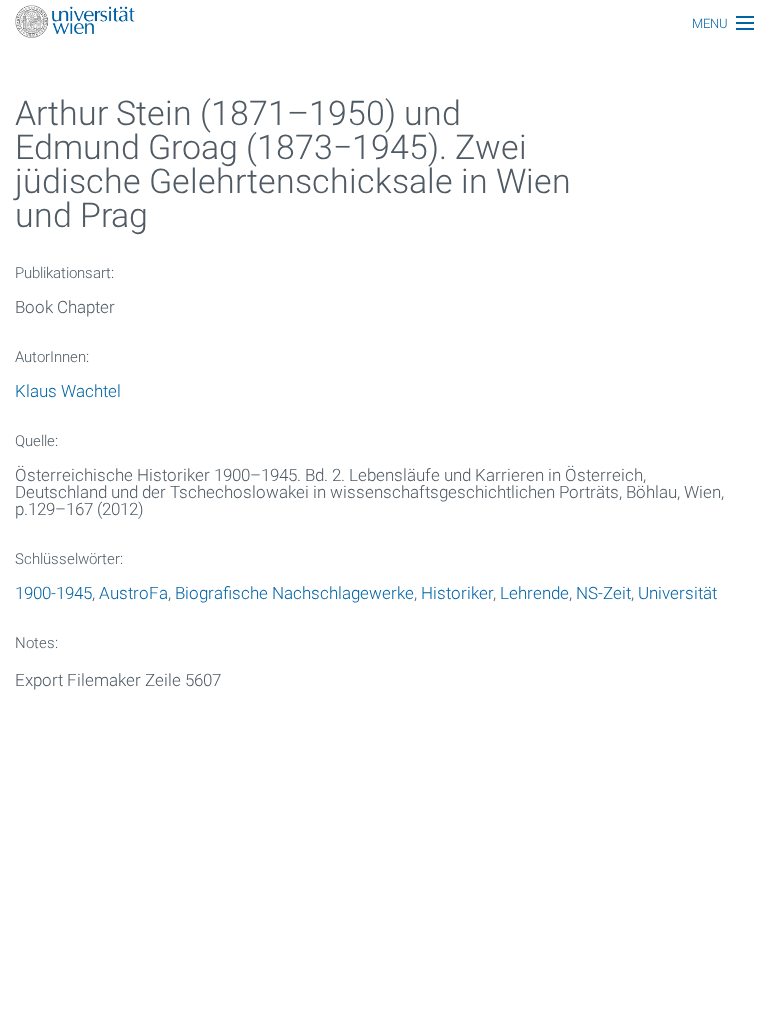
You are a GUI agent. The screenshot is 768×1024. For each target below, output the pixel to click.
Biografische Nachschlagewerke (294, 593)
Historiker (457, 593)
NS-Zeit (603, 593)
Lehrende (534, 593)
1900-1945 (53, 593)
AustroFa (133, 593)
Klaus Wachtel (68, 391)
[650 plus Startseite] (384, 23)
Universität (677, 593)
